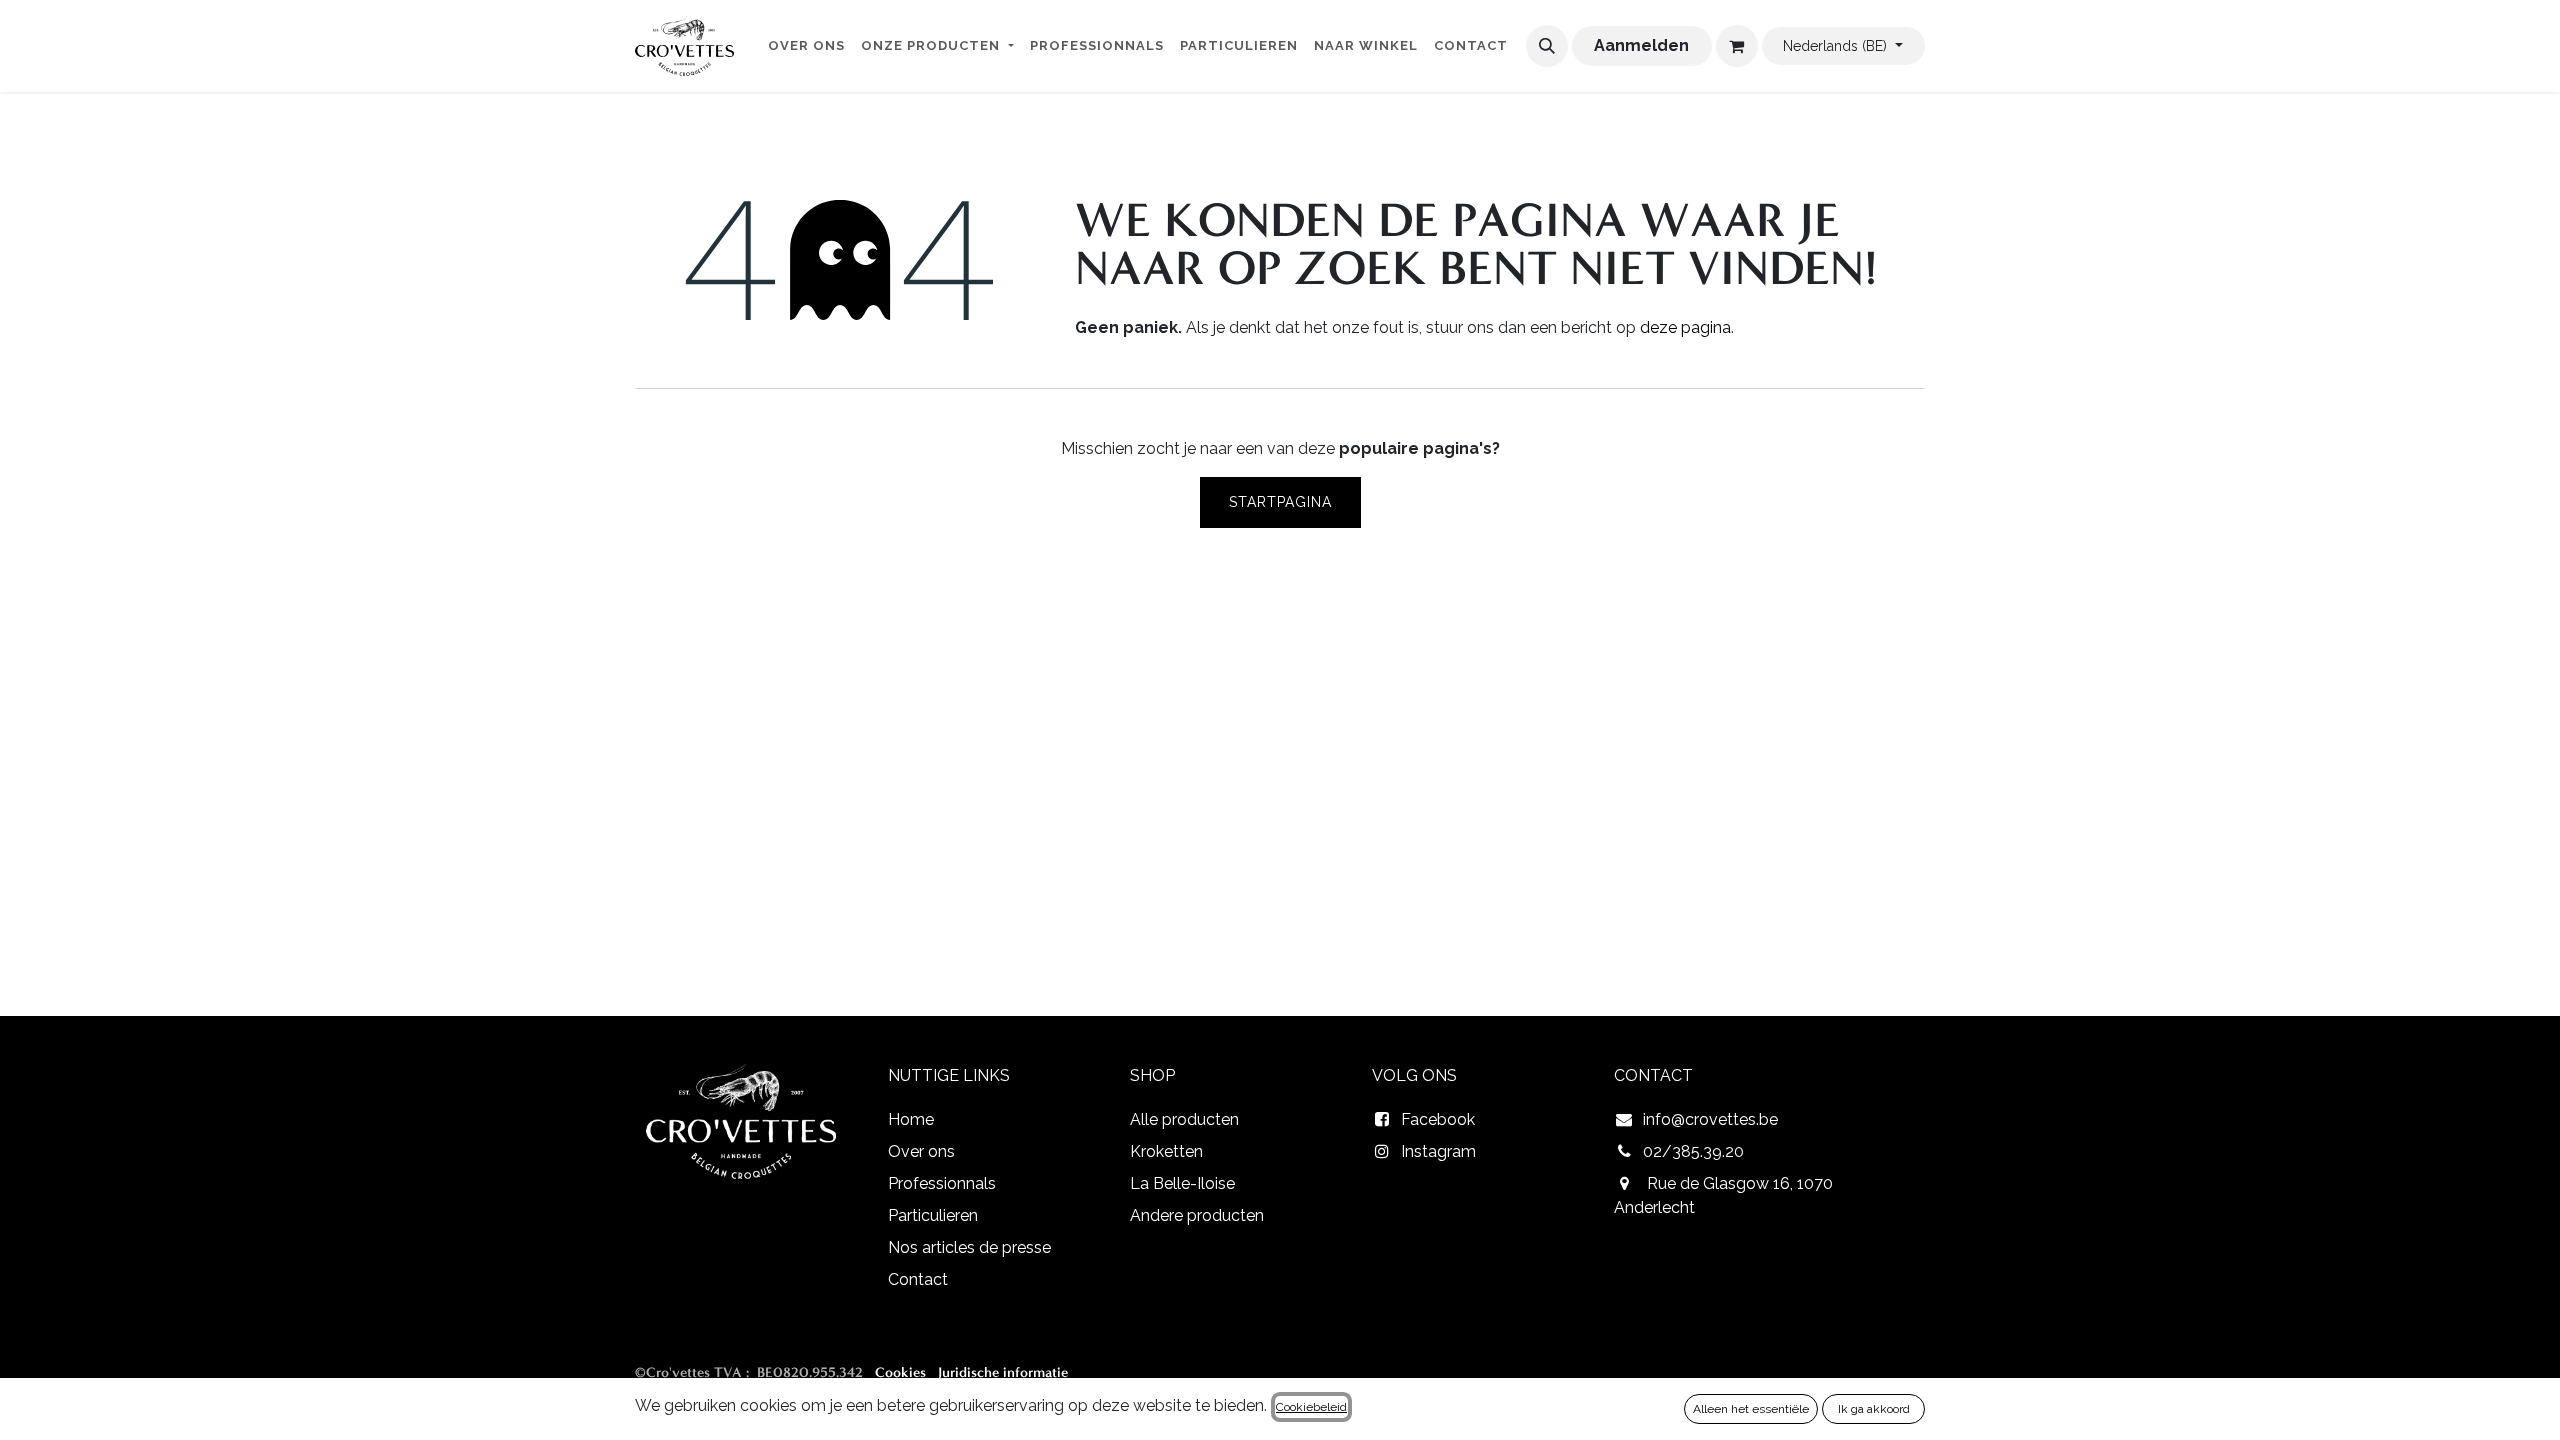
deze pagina (1685, 327)
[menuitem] (806, 50)
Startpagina (1280, 502)
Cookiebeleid (1311, 1407)
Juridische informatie (1003, 1372)
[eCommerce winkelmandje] (1737, 46)
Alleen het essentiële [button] (1751, 1409)
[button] (1547, 46)
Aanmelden (1641, 45)
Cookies (900, 1372)
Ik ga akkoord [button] (1874, 1409)
